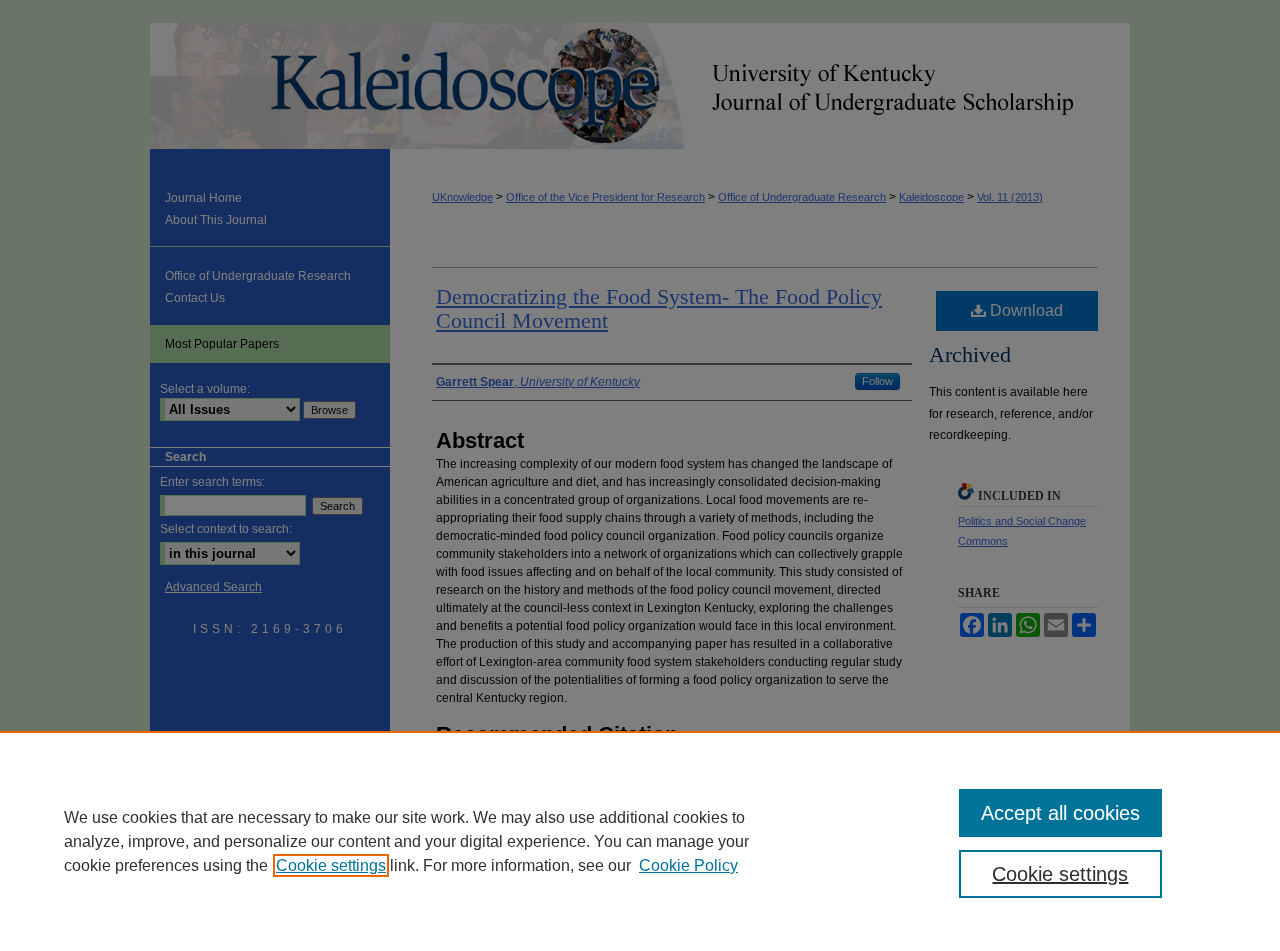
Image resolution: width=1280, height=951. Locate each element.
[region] (640, 841)
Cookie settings (331, 865)
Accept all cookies (1060, 813)
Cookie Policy (688, 865)
